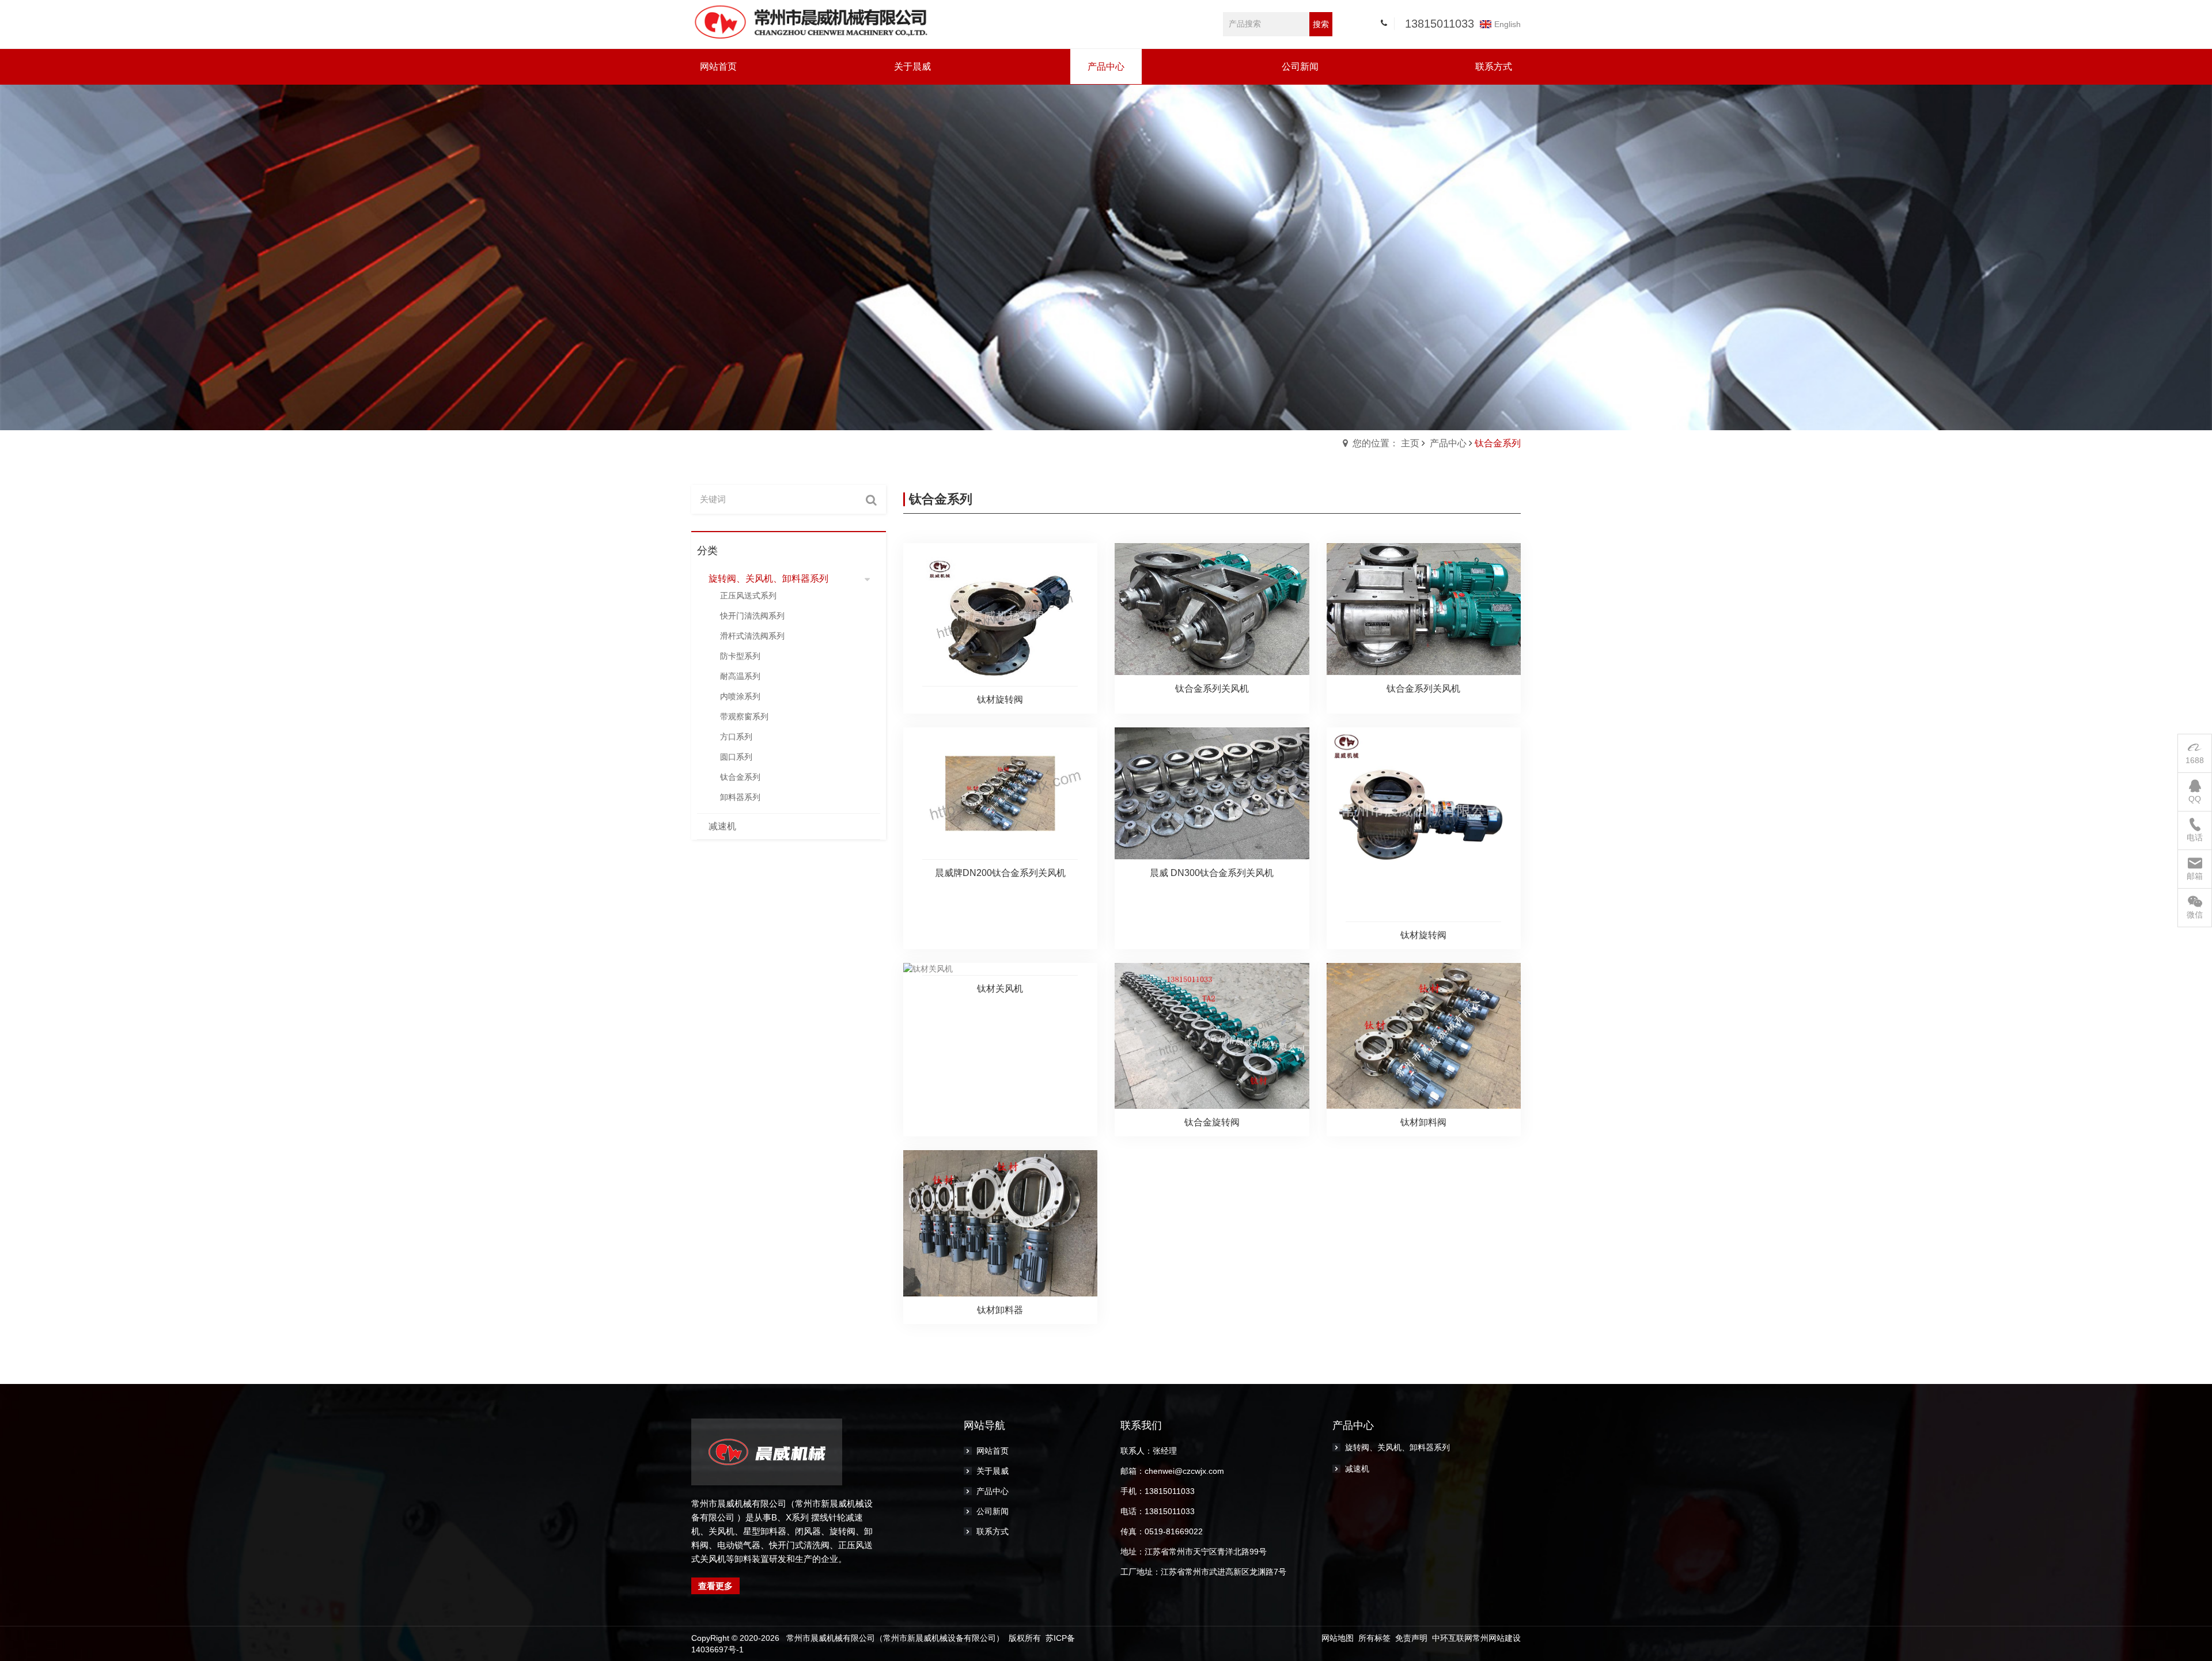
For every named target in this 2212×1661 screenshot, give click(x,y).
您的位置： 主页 (1386, 443)
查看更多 (715, 1586)
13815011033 (1440, 24)
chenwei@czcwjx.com (1184, 1471)
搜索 (1321, 24)
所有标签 (1374, 1638)
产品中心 (1448, 443)
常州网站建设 (1497, 1638)
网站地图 (1338, 1638)
